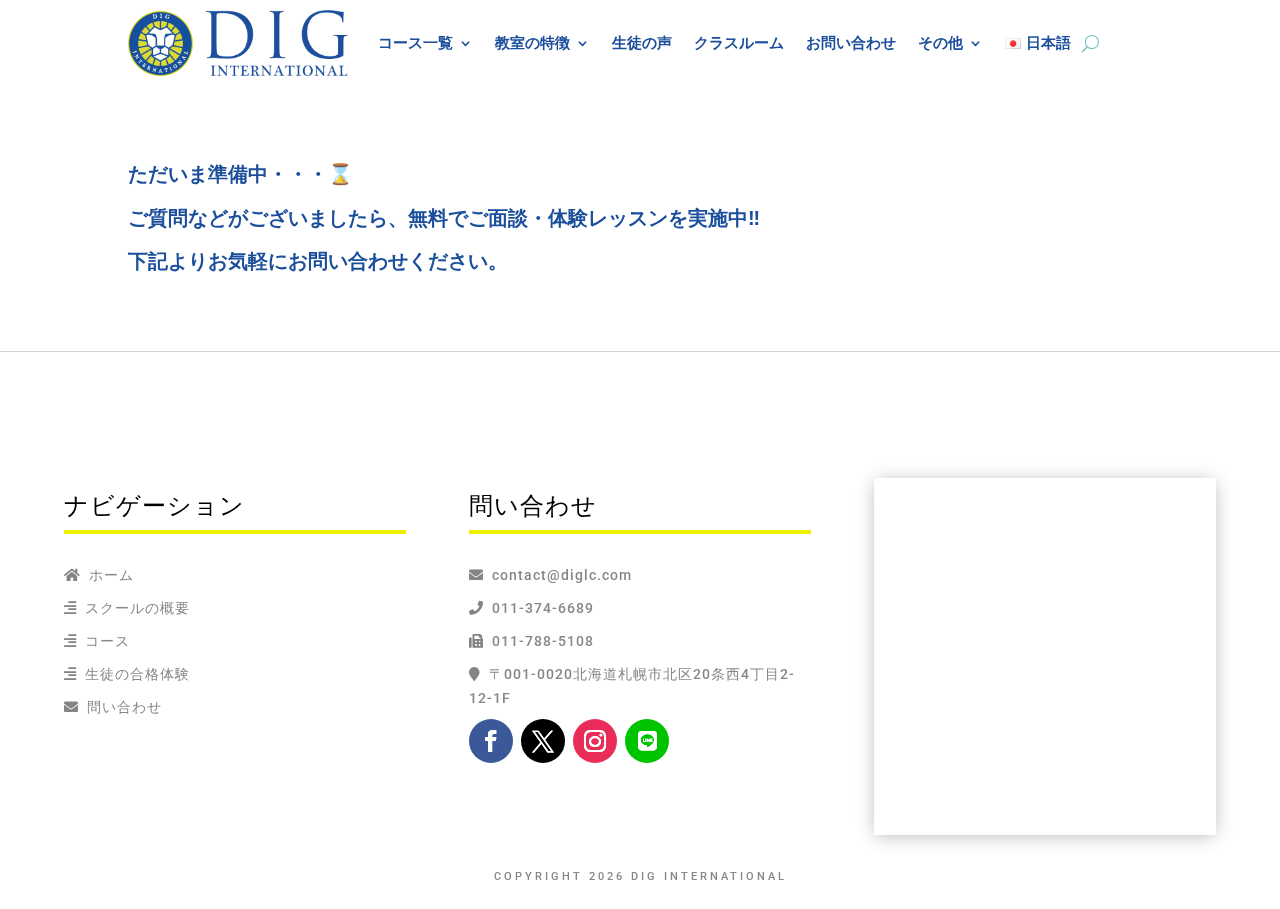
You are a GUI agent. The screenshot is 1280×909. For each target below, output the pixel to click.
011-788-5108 (539, 641)
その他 (940, 42)
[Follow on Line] (647, 741)
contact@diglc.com (562, 575)
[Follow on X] (543, 741)
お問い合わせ (851, 42)
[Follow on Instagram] (595, 741)
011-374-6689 (539, 608)
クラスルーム (739, 42)
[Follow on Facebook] (491, 741)
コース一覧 (415, 42)
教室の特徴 (532, 42)
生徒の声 (642, 42)
